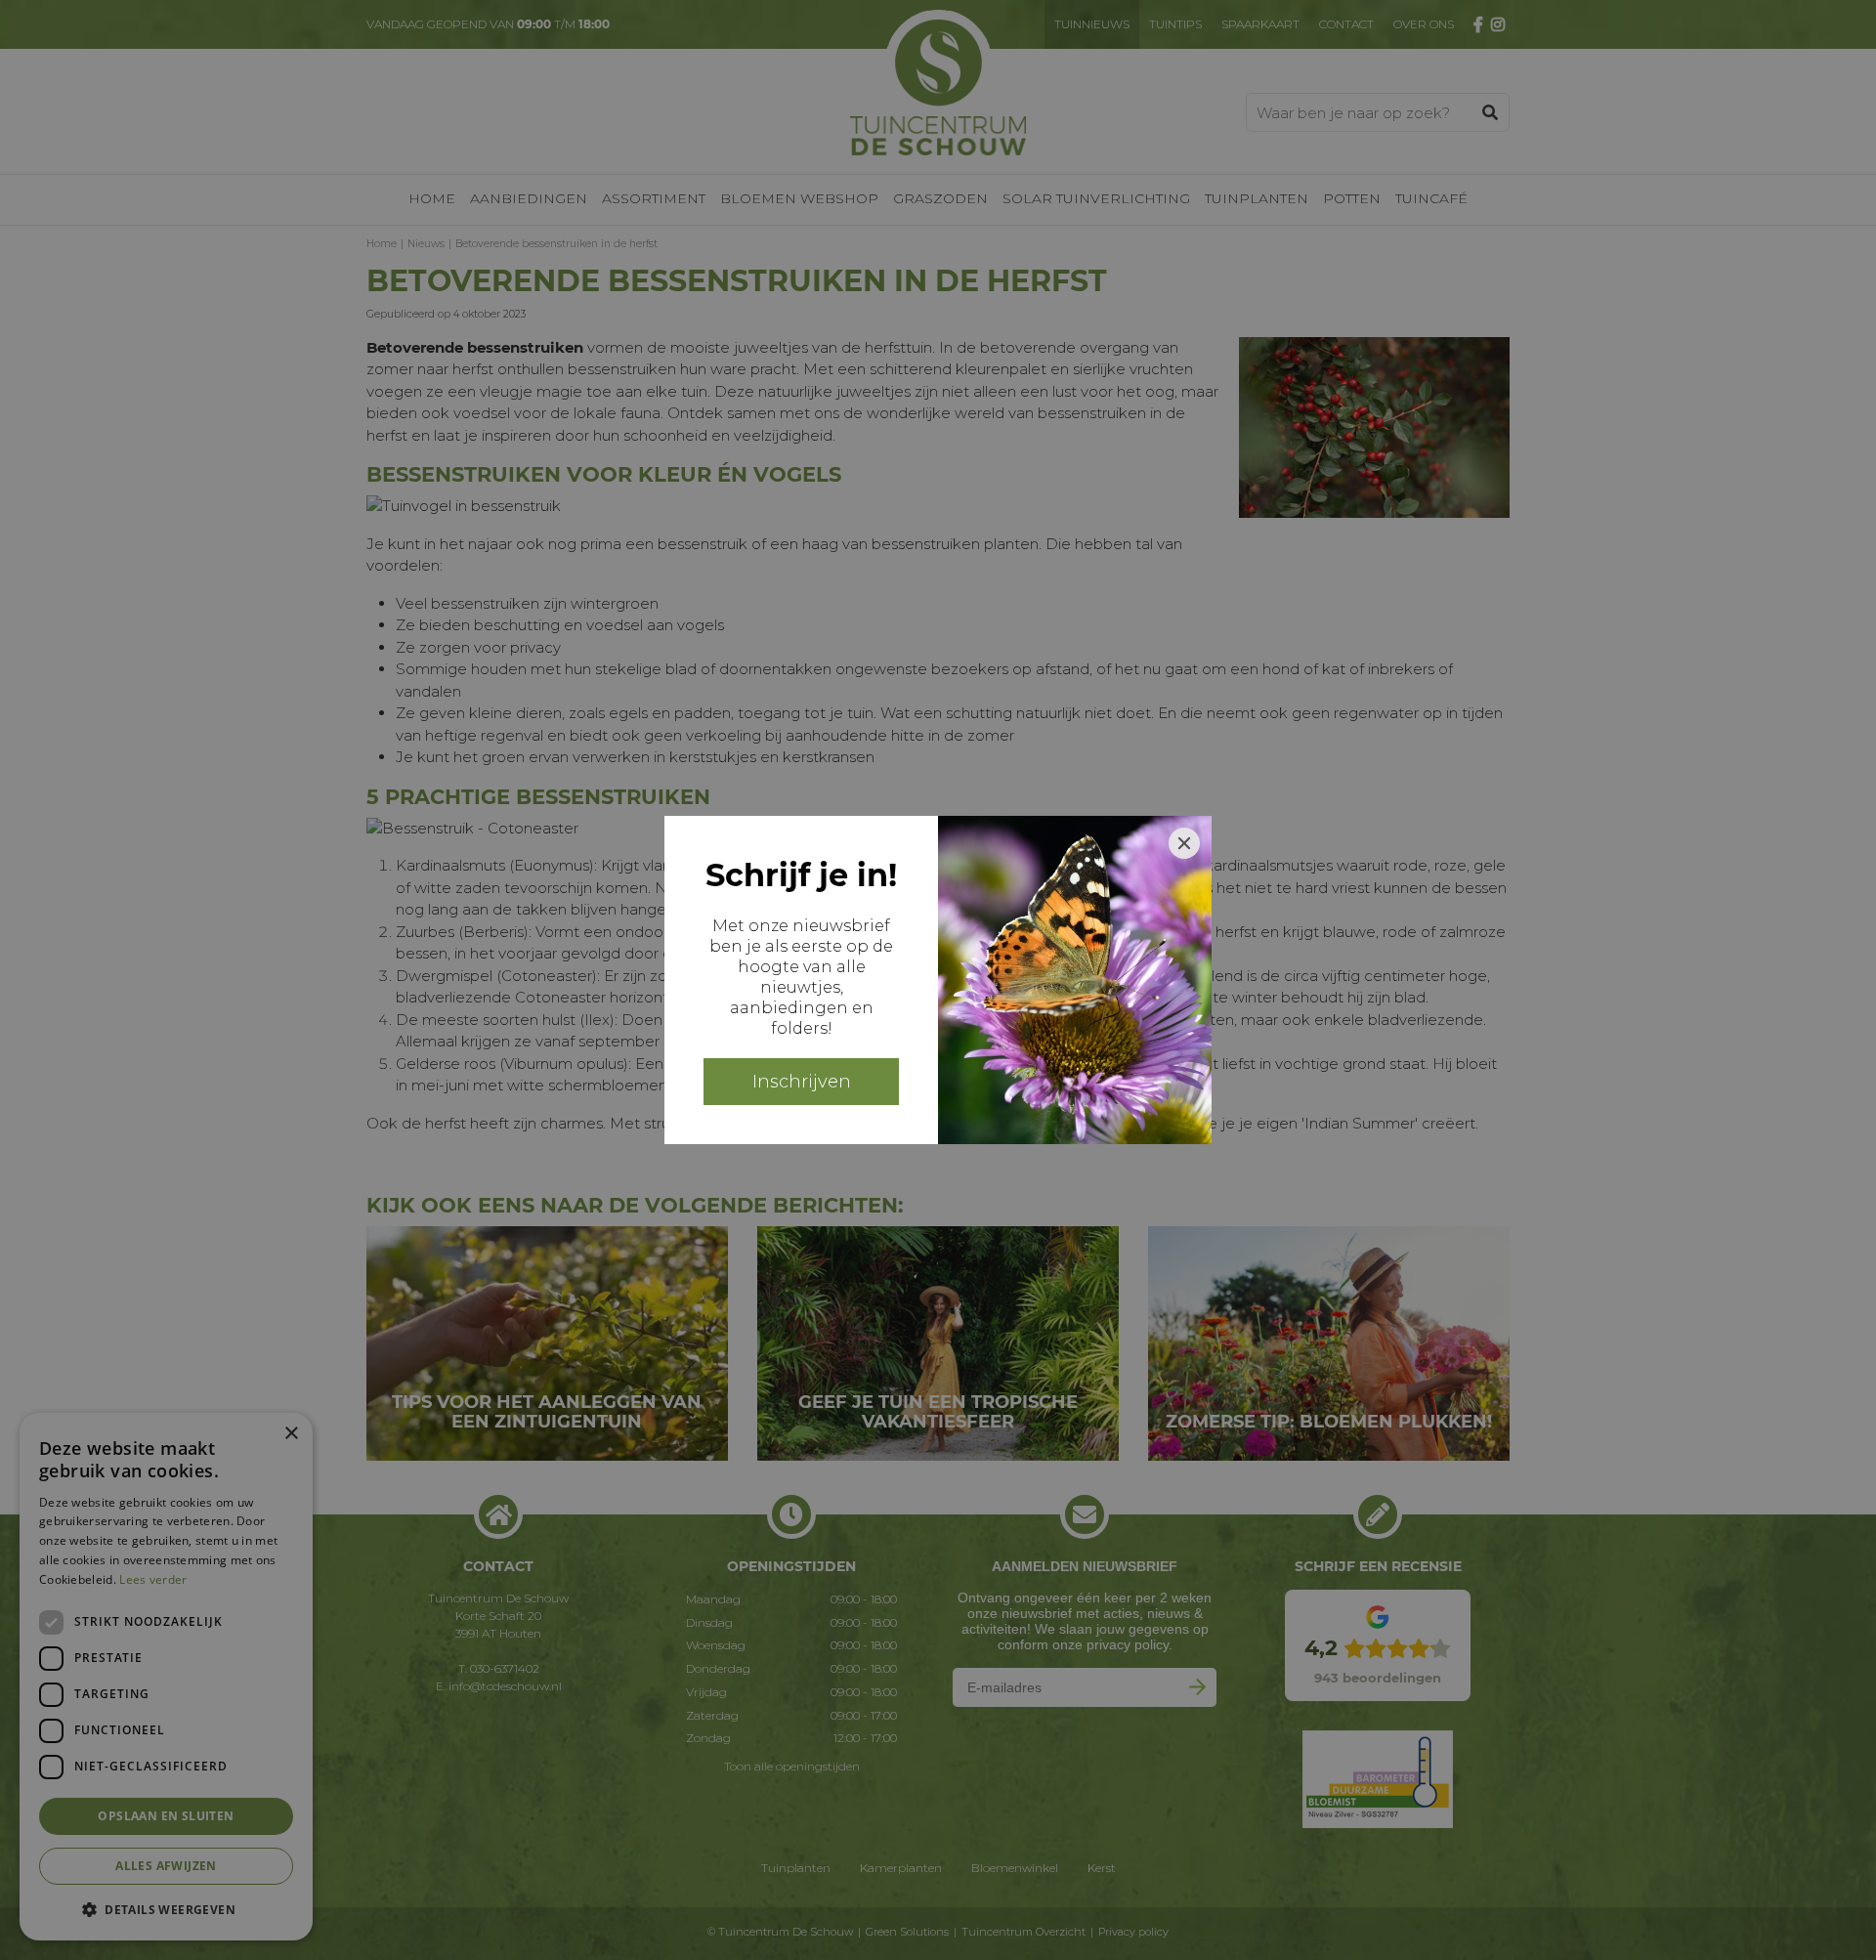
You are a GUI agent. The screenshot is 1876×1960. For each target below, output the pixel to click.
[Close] (1184, 843)
